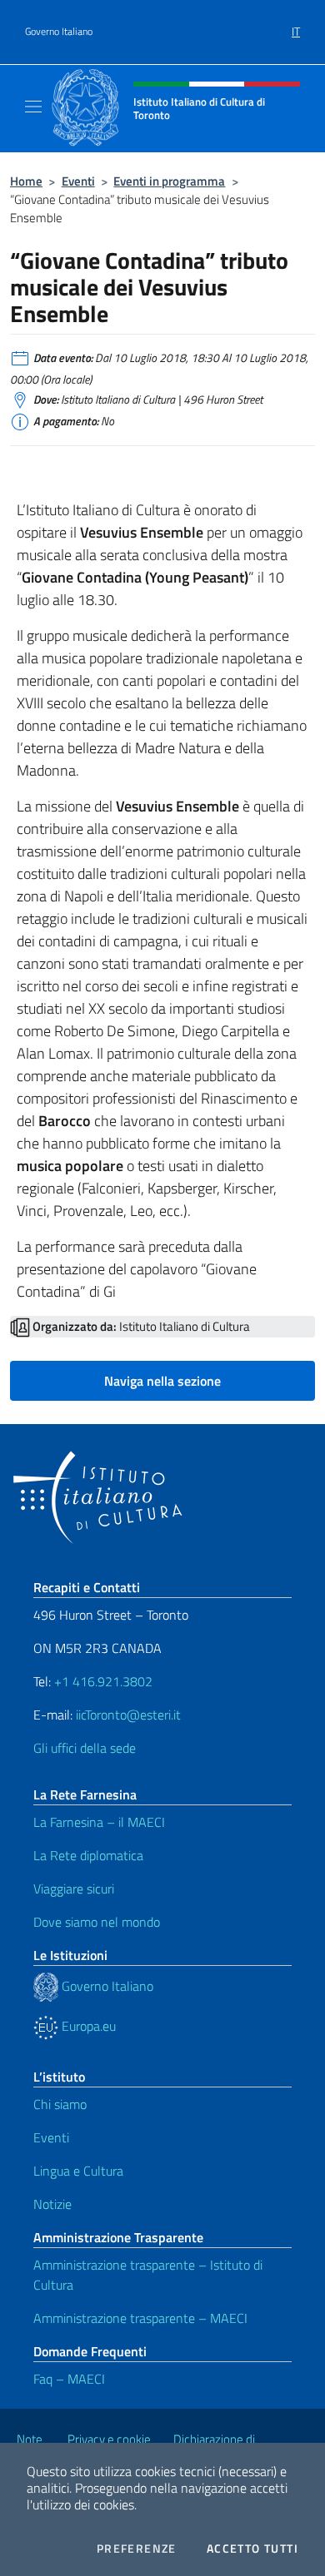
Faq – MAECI (69, 2379)
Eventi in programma (169, 181)
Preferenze (137, 2549)
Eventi (78, 181)
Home (26, 181)
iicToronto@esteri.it (128, 1715)
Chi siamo (60, 2104)
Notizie (52, 2204)
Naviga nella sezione (162, 1381)
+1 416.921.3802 (103, 1681)
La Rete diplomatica (88, 1855)
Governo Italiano (59, 32)
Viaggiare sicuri (74, 1889)
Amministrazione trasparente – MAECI (140, 2318)
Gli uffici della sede (85, 1748)
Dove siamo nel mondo (97, 1922)
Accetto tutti (252, 2549)
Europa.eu (87, 2026)
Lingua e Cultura (78, 2171)
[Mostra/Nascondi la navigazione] (33, 107)
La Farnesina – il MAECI (99, 1822)
